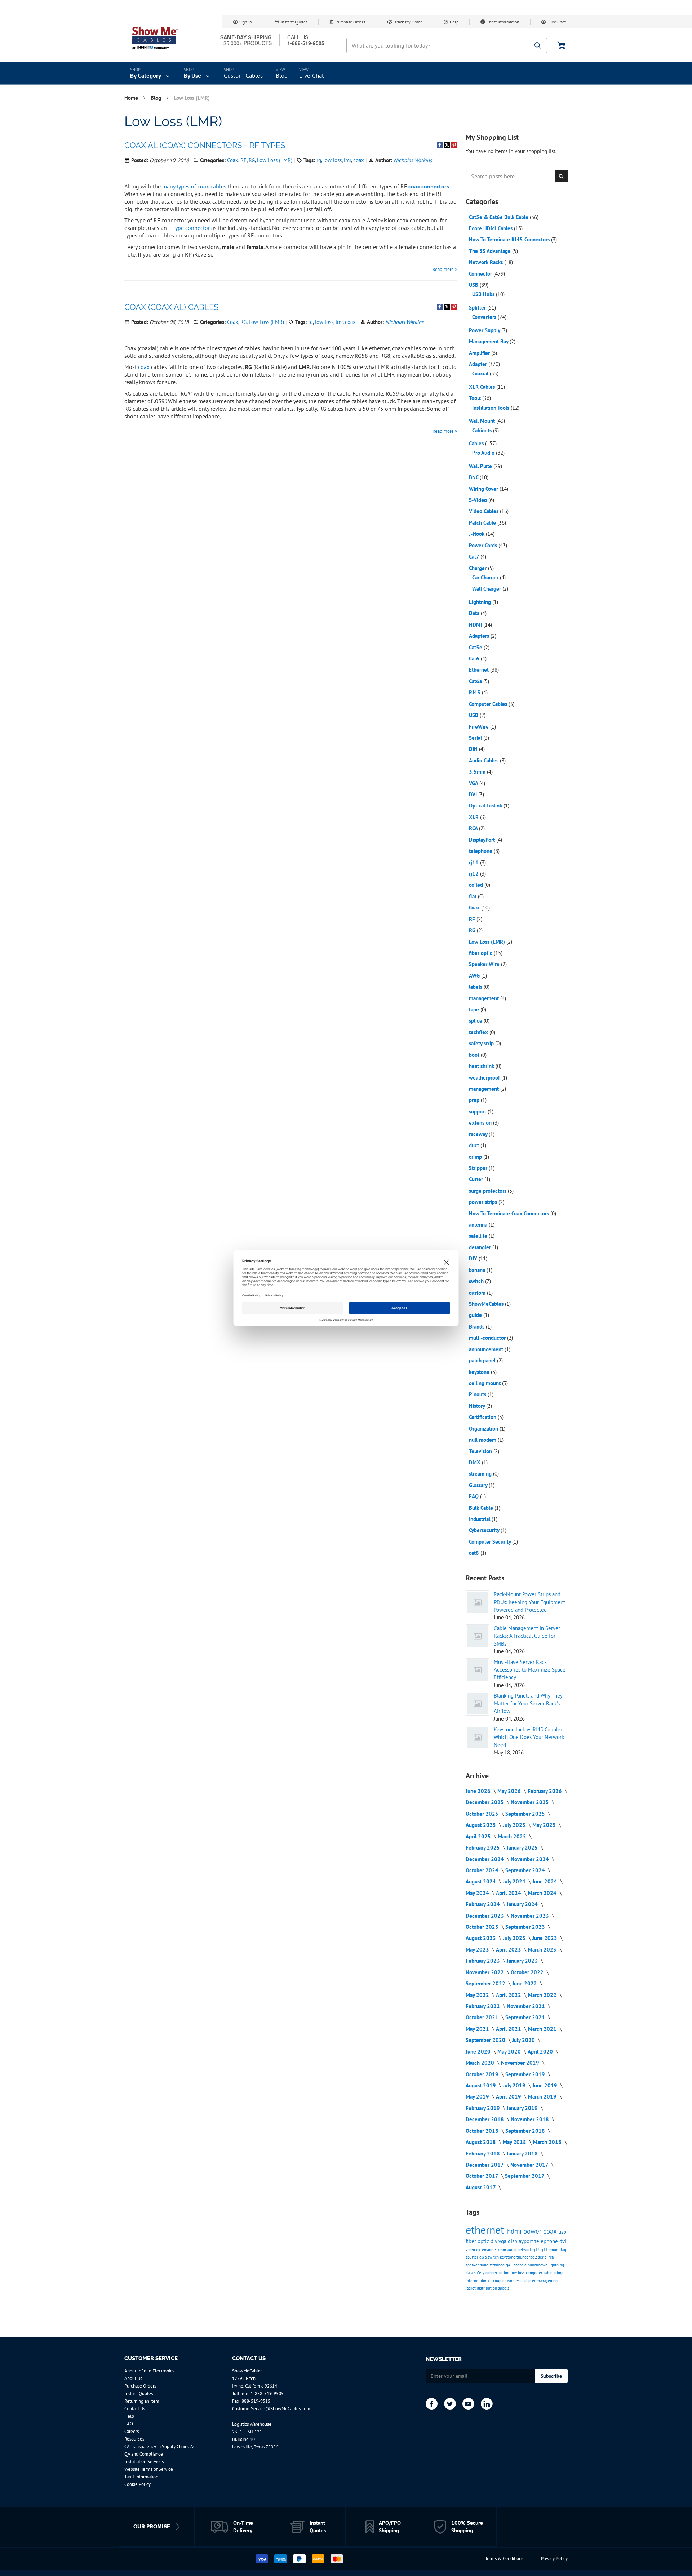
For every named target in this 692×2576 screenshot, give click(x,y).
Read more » (445, 269)
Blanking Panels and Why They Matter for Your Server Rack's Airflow (528, 1703)
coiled (477, 885)
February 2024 (483, 1904)
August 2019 (482, 2085)
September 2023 (526, 1927)
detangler (481, 1247)
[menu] (346, 74)
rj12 (474, 874)
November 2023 (531, 1916)
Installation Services (144, 2462)
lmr (347, 160)
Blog (157, 98)
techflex (479, 1032)
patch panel (483, 1360)
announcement (487, 1349)
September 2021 (526, 2017)
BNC (474, 477)
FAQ (474, 1496)
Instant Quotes (294, 22)
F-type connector (189, 228)
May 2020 (510, 2052)
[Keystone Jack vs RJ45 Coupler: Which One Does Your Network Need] (478, 1738)
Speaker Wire (485, 964)
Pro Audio (484, 453)
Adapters (480, 636)
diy (494, 2241)
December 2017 (485, 2165)
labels (476, 987)
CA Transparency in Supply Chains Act (161, 2446)
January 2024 (523, 1904)
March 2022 (543, 1995)
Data (475, 613)
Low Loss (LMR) (275, 160)
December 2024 (485, 1859)
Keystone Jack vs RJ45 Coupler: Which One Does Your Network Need (529, 1737)
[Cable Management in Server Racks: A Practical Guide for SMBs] (478, 1636)
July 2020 (524, 2040)
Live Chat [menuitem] (312, 76)
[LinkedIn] (487, 2404)
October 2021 (483, 2017)
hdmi (515, 2231)
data (470, 2273)
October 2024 (483, 1870)
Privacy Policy (554, 2559)
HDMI (476, 625)
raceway (479, 1134)
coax (359, 160)
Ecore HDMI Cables (491, 228)
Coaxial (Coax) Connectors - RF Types (205, 145)
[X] (450, 2404)
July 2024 (515, 1881)
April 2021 (509, 2029)
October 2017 (483, 2176)
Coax (233, 160)
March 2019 (543, 2097)
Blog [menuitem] (282, 76)
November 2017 (530, 2165)
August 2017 (481, 2187)
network (525, 2250)
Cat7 (475, 557)
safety (480, 2273)
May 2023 (478, 1950)
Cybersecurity (485, 1530)
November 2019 (521, 2063)
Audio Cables (484, 760)
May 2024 (478, 1893)
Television (481, 1451)
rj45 (510, 2265)
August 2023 (482, 1938)
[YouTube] (468, 2404)
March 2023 (543, 1950)
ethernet (486, 2230)
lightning (556, 2265)
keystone (480, 1372)
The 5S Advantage (491, 251)
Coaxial (481, 373)
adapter (530, 2281)
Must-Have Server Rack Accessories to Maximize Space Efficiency (530, 1670)
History (478, 1406)
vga (503, 2241)
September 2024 (526, 1870)
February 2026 (545, 1791)
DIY (474, 1258)
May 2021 (478, 2029)
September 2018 (526, 2131)
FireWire (480, 727)
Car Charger (486, 577)
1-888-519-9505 (267, 2393)
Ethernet (480, 670)
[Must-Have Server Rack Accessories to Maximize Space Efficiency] (478, 1670)
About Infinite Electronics (149, 2371)
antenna (479, 1225)
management (485, 998)
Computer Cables (489, 704)
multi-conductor (488, 1338)
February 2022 (483, 2006)
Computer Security (491, 1542)
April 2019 (509, 2097)
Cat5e (476, 647)
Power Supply (485, 330)
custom (478, 1293)
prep (475, 1100)
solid (485, 2265)
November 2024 (531, 1859)
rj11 (474, 862)
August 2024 (482, 1881)
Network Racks (487, 262)
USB (474, 285)
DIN (474, 749)
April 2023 (509, 1950)
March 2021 (543, 2029)
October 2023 (483, 1927)
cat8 (475, 1553)
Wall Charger (487, 589)
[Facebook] (432, 2404)
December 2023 (485, 1916)
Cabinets (483, 430)
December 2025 (485, 1802)
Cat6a (476, 681)
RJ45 (475, 692)
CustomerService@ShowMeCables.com (271, 2409)
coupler (500, 2281)
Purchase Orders (350, 22)
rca (551, 2257)
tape (475, 1009)
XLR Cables (483, 387)
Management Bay (489, 341)
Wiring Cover (484, 489)
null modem (483, 1440)
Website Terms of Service (149, 2469)
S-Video (479, 500)
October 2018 (483, 2131)
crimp (476, 1157)
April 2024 (509, 1893)
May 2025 (545, 1825)
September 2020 (486, 2040)
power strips (484, 1202)
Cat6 (475, 659)
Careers (132, 2431)
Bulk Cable (482, 1508)
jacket (471, 2288)
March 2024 (543, 1893)
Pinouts (478, 1394)
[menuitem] (150, 74)
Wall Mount (483, 421)
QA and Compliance (144, 2454)
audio (512, 2250)
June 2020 (479, 2052)
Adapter (479, 364)
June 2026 (479, 1791)
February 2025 (483, 1848)
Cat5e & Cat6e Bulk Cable (499, 217)
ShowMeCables (487, 1304)
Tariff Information (503, 22)
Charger (478, 568)
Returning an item (142, 2401)
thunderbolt (527, 2257)
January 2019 (523, 2108)
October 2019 (483, 2074)
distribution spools (493, 2288)
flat (473, 896)
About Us (133, 2378)
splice (476, 1021)
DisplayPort (483, 840)
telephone (481, 851)
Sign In (246, 22)
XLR (474, 817)
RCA (474, 828)
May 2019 (478, 2097)
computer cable (540, 2273)
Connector (481, 274)
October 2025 (483, 1814)
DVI (474, 794)
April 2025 (479, 1836)
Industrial (480, 1519)
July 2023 (515, 1938)
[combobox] (447, 45)
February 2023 (483, 1961)
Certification (483, 1417)
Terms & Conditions (504, 2559)
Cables (477, 443)
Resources (134, 2439)
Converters (485, 317)
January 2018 (523, 2154)
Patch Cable (483, 523)
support (478, 1111)
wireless (515, 2281)
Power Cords (484, 545)
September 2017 (525, 2176)
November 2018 (531, 2119)
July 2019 (515, 2085)
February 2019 (483, 2108)
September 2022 (486, 1983)
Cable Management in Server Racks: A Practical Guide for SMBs (527, 1636)
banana (478, 1270)
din (484, 2281)
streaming (481, 1474)
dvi (563, 2241)
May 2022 (478, 1995)
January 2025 (523, 1848)
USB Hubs (484, 294)
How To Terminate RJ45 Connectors (510, 239)
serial (543, 2257)
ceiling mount (485, 1383)
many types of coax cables (194, 186)
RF (243, 160)
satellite (479, 1236)
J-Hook (477, 534)
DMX (475, 1462)
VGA (474, 783)
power (533, 2231)
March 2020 (481, 2063)
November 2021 (527, 2006)
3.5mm (478, 772)
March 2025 (513, 1836)
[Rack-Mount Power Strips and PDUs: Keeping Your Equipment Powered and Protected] (478, 1602)
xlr (490, 2281)
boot (475, 1055)
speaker (473, 2265)
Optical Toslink (486, 806)
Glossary (479, 1485)
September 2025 (526, 1814)
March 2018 (548, 2142)
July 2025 (515, 1825)
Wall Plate (481, 466)
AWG (475, 976)
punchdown (538, 2265)
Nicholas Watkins (413, 160)
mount (555, 2250)
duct (475, 1145)
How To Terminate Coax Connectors (510, 1213)
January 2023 (523, 1961)
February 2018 (483, 2154)
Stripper (479, 1168)
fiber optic (481, 953)
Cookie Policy (137, 2484)
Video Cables (484, 511)
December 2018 (485, 2119)
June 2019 (545, 2085)
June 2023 (545, 1938)
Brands (477, 1327)
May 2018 (515, 2142)
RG (252, 160)
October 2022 (528, 1972)
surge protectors (488, 1191)
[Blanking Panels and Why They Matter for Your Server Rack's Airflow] (478, 1704)
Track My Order (408, 22)
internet (473, 2281)
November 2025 (531, 1802)
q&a (483, 2257)
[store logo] (155, 38)
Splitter (478, 308)
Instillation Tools (491, 408)
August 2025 (482, 1825)
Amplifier (480, 353)
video (471, 2250)
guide (476, 1315)
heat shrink (482, 1066)
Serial (476, 738)
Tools (476, 398)
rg (319, 160)
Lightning (481, 602)
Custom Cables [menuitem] (243, 76)
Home (132, 98)
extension (481, 1123)
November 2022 (485, 1972)
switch (477, 1281)
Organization (484, 1429)
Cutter (477, 1179)
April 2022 (509, 1995)
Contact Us (135, 2409)
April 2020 (541, 2052)
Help (454, 22)
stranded (498, 2265)
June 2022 (525, 1983)
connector (495, 2273)
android (521, 2265)
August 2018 (482, 2142)
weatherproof (485, 1078)
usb (562, 2232)
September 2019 (526, 2074)
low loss (332, 160)
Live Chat (557, 22)
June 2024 (545, 1881)
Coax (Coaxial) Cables (171, 307)
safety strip (482, 1043)
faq (564, 2250)
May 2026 (510, 1791)
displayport (521, 2241)
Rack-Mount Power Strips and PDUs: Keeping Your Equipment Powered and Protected (529, 1602)
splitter (473, 2257)
